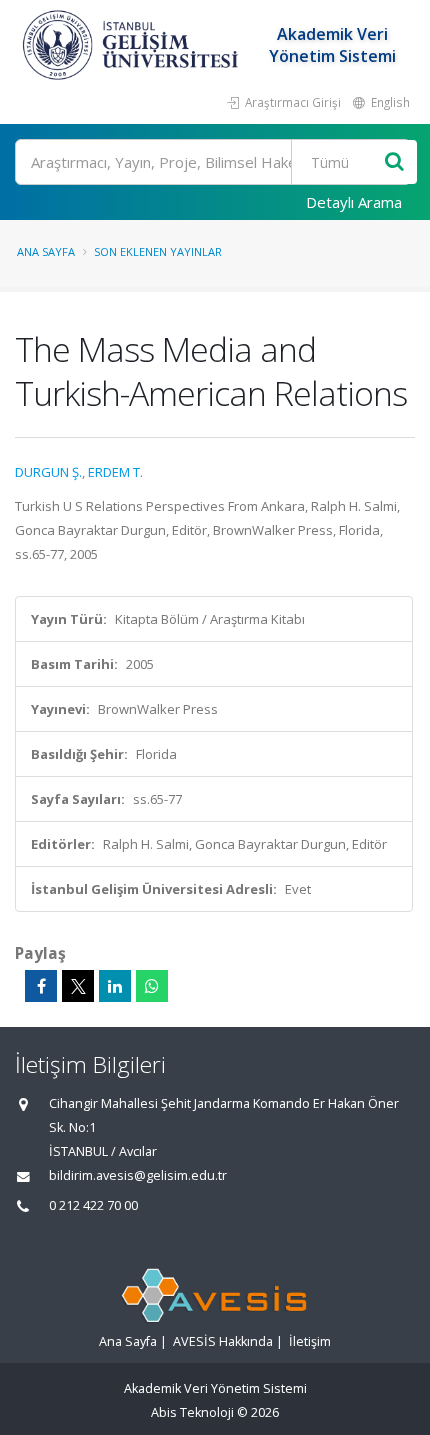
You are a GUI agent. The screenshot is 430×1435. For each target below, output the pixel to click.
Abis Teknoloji (192, 1412)
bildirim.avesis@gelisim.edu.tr (138, 1175)
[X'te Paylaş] (78, 986)
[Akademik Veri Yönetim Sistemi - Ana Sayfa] (133, 45)
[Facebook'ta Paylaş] (41, 986)
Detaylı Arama (354, 202)
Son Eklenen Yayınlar (158, 251)
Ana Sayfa (46, 251)
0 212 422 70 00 (93, 1205)
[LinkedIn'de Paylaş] (115, 986)
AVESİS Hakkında (223, 1341)
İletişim (310, 1341)
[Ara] (394, 162)
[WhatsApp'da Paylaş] (152, 986)
